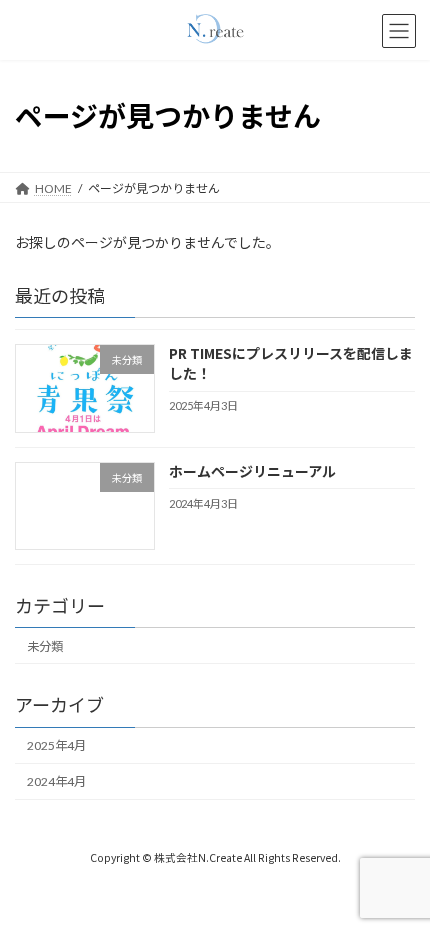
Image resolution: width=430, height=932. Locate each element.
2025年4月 (56, 745)
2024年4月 (56, 781)
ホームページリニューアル (252, 471)
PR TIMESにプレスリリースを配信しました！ (291, 363)
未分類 (45, 646)
